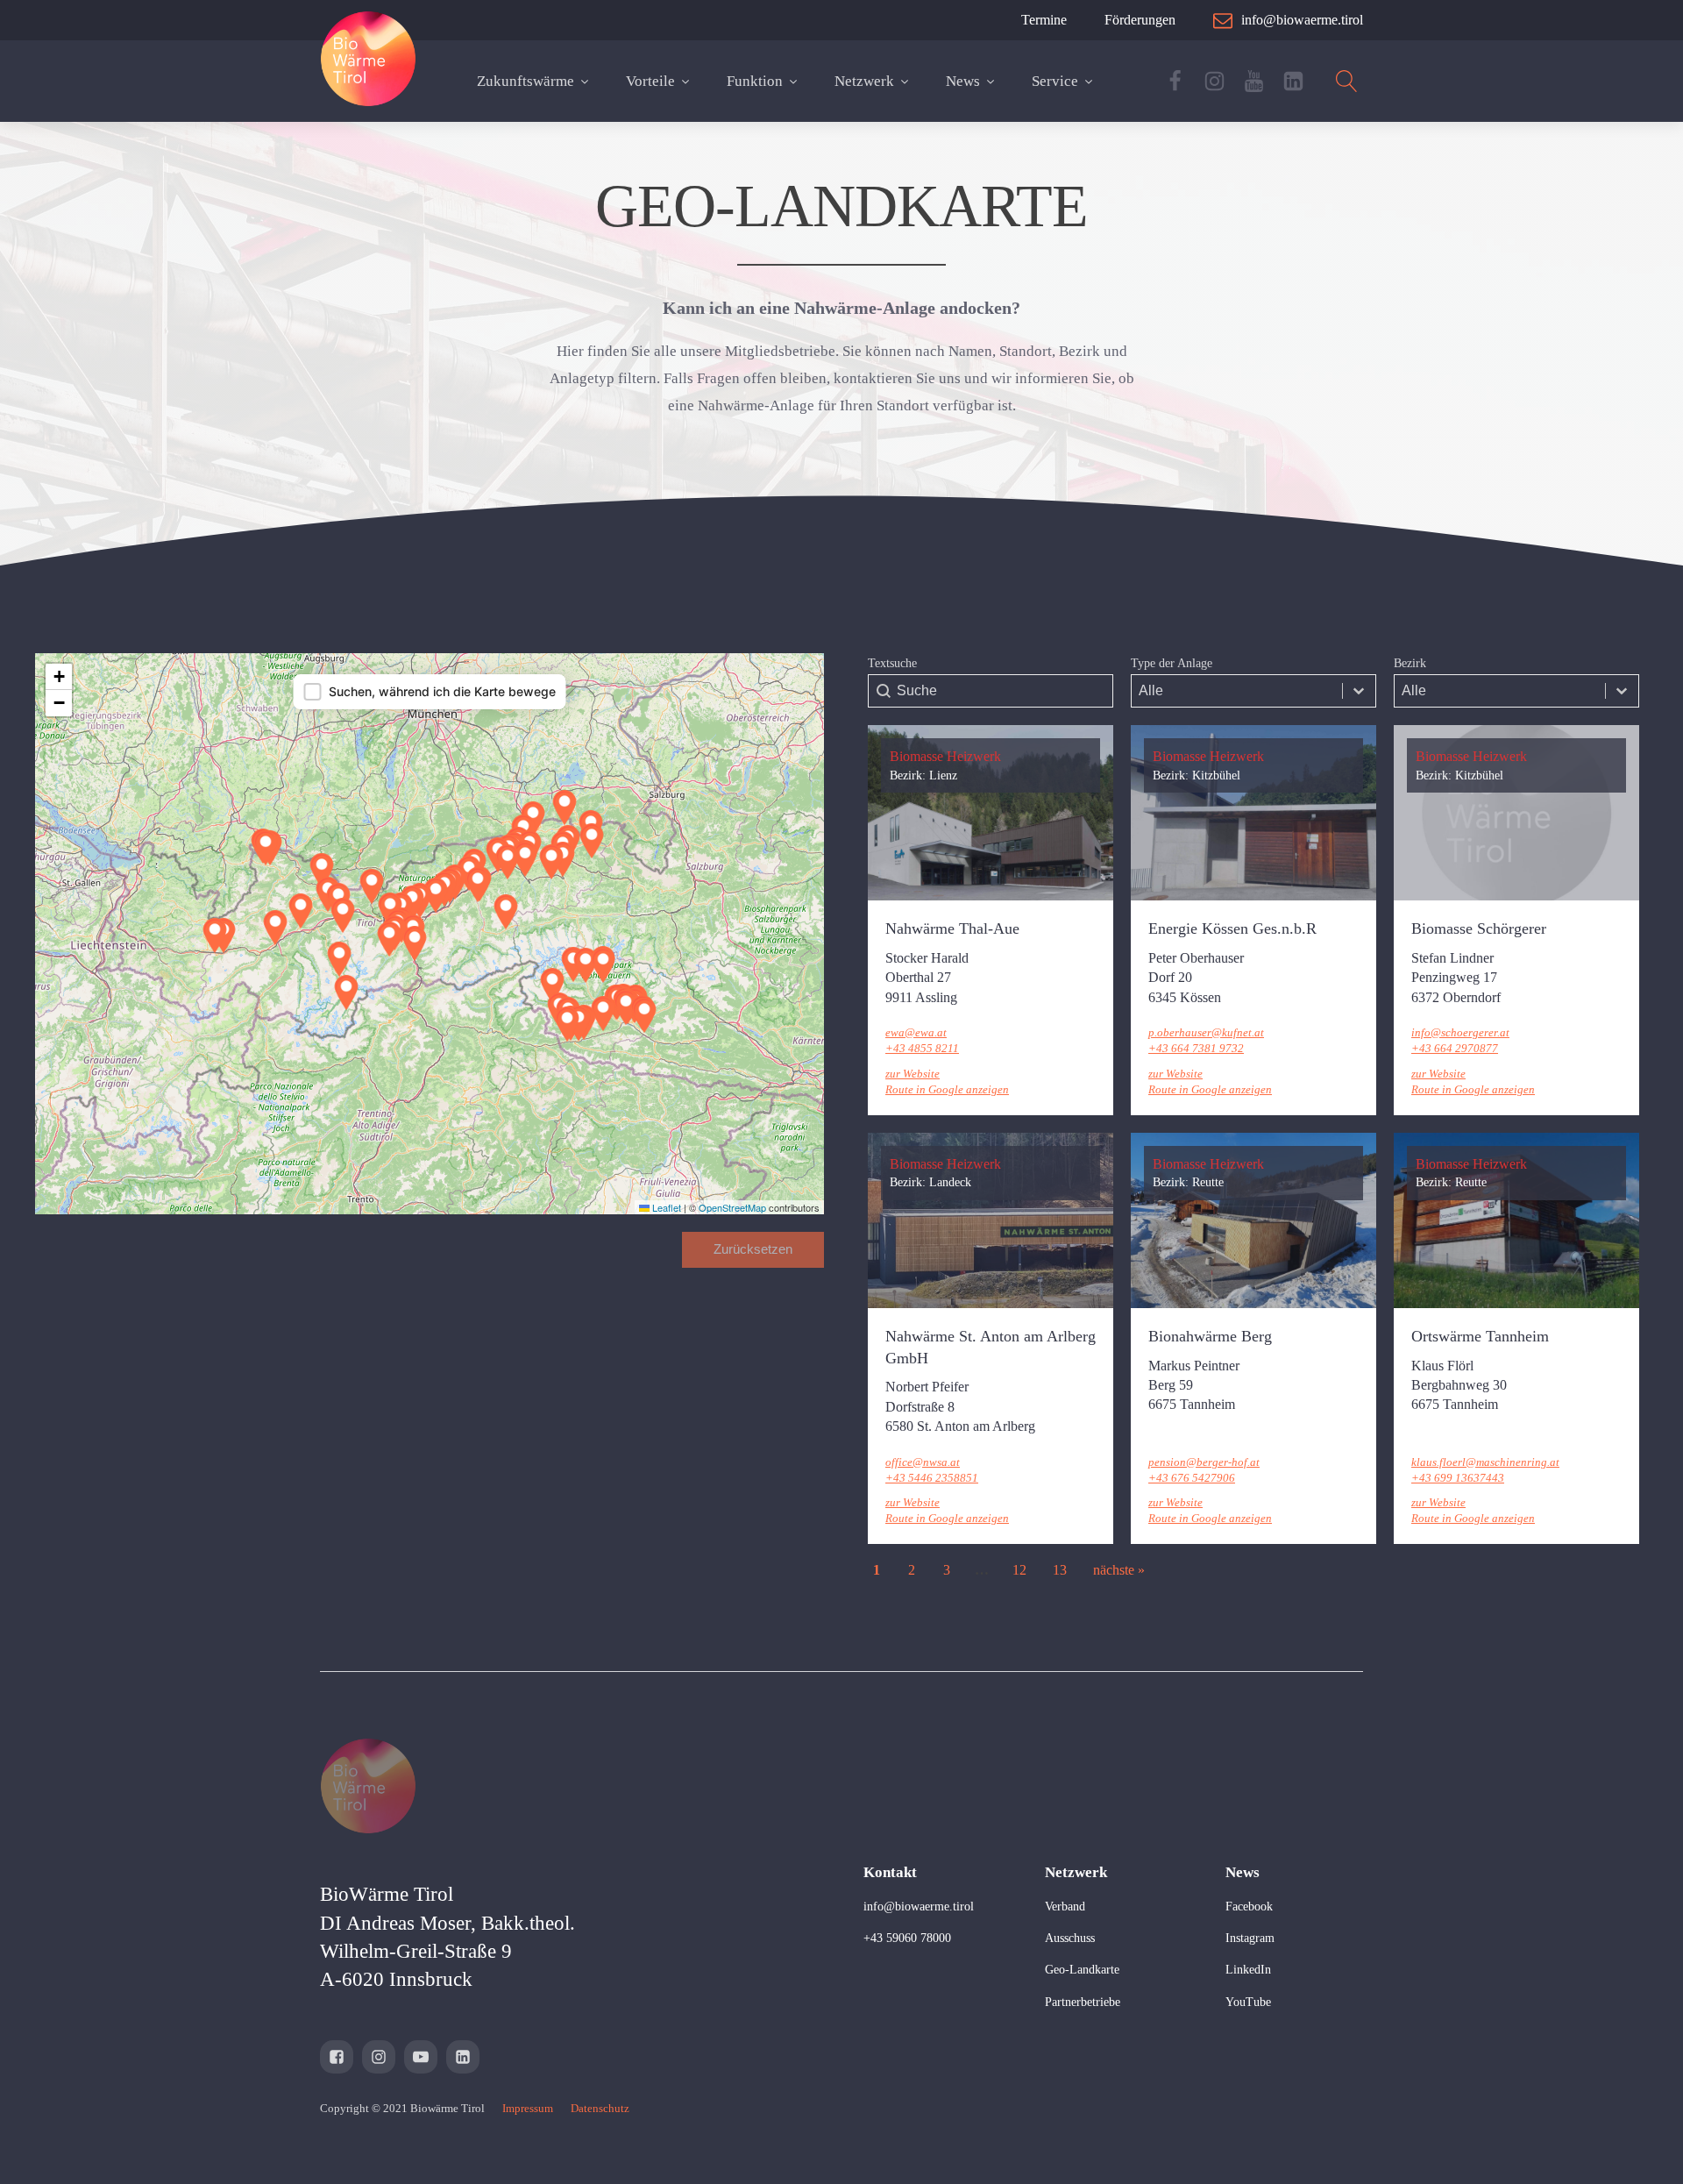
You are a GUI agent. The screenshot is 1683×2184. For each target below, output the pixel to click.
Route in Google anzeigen (947, 1089)
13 (1060, 1570)
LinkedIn (1248, 1970)
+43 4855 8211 (922, 1048)
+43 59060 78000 (907, 1938)
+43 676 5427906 (1192, 1478)
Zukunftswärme (525, 81)
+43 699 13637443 (1458, 1478)
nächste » (1119, 1570)
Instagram (1250, 1938)
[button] (603, 1014)
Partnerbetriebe (1083, 2002)
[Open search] (1347, 81)
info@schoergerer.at (1460, 1032)
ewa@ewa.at (916, 1032)
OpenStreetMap (732, 1207)
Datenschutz (600, 2108)
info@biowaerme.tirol (919, 1907)
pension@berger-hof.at (1204, 1462)
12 (1019, 1570)
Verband (1065, 1907)
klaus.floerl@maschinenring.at (1485, 1462)
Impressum (528, 2108)
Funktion (755, 81)
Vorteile (650, 81)
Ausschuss (1070, 1938)
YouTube (1248, 2002)
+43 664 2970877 (1455, 1048)
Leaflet (665, 1207)
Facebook (1249, 1907)
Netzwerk (864, 81)
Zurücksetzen (753, 1249)
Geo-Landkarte (1082, 1970)
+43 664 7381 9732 (1196, 1048)
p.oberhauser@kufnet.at (1206, 1032)
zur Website (913, 1074)
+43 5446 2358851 (932, 1478)
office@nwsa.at (923, 1462)
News (963, 81)
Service (1055, 81)
